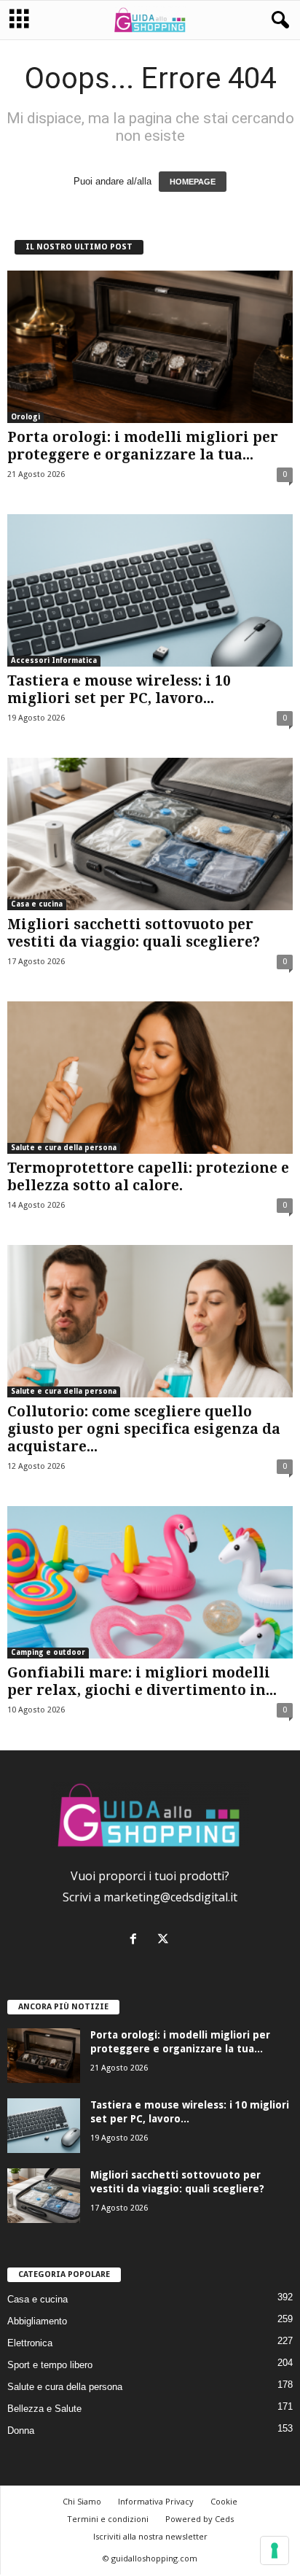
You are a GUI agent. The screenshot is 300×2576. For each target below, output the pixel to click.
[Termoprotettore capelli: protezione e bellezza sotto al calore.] (150, 1078)
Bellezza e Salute (44, 2409)
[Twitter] (165, 1940)
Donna (21, 2430)
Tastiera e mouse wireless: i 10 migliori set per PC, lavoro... (119, 690)
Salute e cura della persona (64, 1148)
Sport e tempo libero (50, 2365)
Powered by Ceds (200, 2519)
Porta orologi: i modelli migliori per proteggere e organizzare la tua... (143, 446)
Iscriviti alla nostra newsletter (150, 2536)
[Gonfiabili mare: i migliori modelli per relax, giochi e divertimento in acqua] (150, 1582)
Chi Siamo (82, 2501)
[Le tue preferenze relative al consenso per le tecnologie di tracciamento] (275, 2550)
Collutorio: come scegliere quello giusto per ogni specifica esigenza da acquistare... (144, 1429)
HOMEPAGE (193, 182)
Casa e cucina (37, 904)
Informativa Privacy (156, 2501)
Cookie (224, 2501)
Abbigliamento (37, 2321)
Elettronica (30, 2343)
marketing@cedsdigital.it (170, 1897)
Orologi (25, 417)
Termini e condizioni (108, 2519)
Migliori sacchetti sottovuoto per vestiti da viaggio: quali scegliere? (134, 933)
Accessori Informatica (54, 660)
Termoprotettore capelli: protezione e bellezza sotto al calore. (148, 1177)
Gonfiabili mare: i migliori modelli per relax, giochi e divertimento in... (142, 1681)
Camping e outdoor (48, 1652)
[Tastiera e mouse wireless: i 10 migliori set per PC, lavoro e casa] (150, 590)
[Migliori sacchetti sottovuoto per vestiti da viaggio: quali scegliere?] (150, 834)
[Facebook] (137, 1940)
